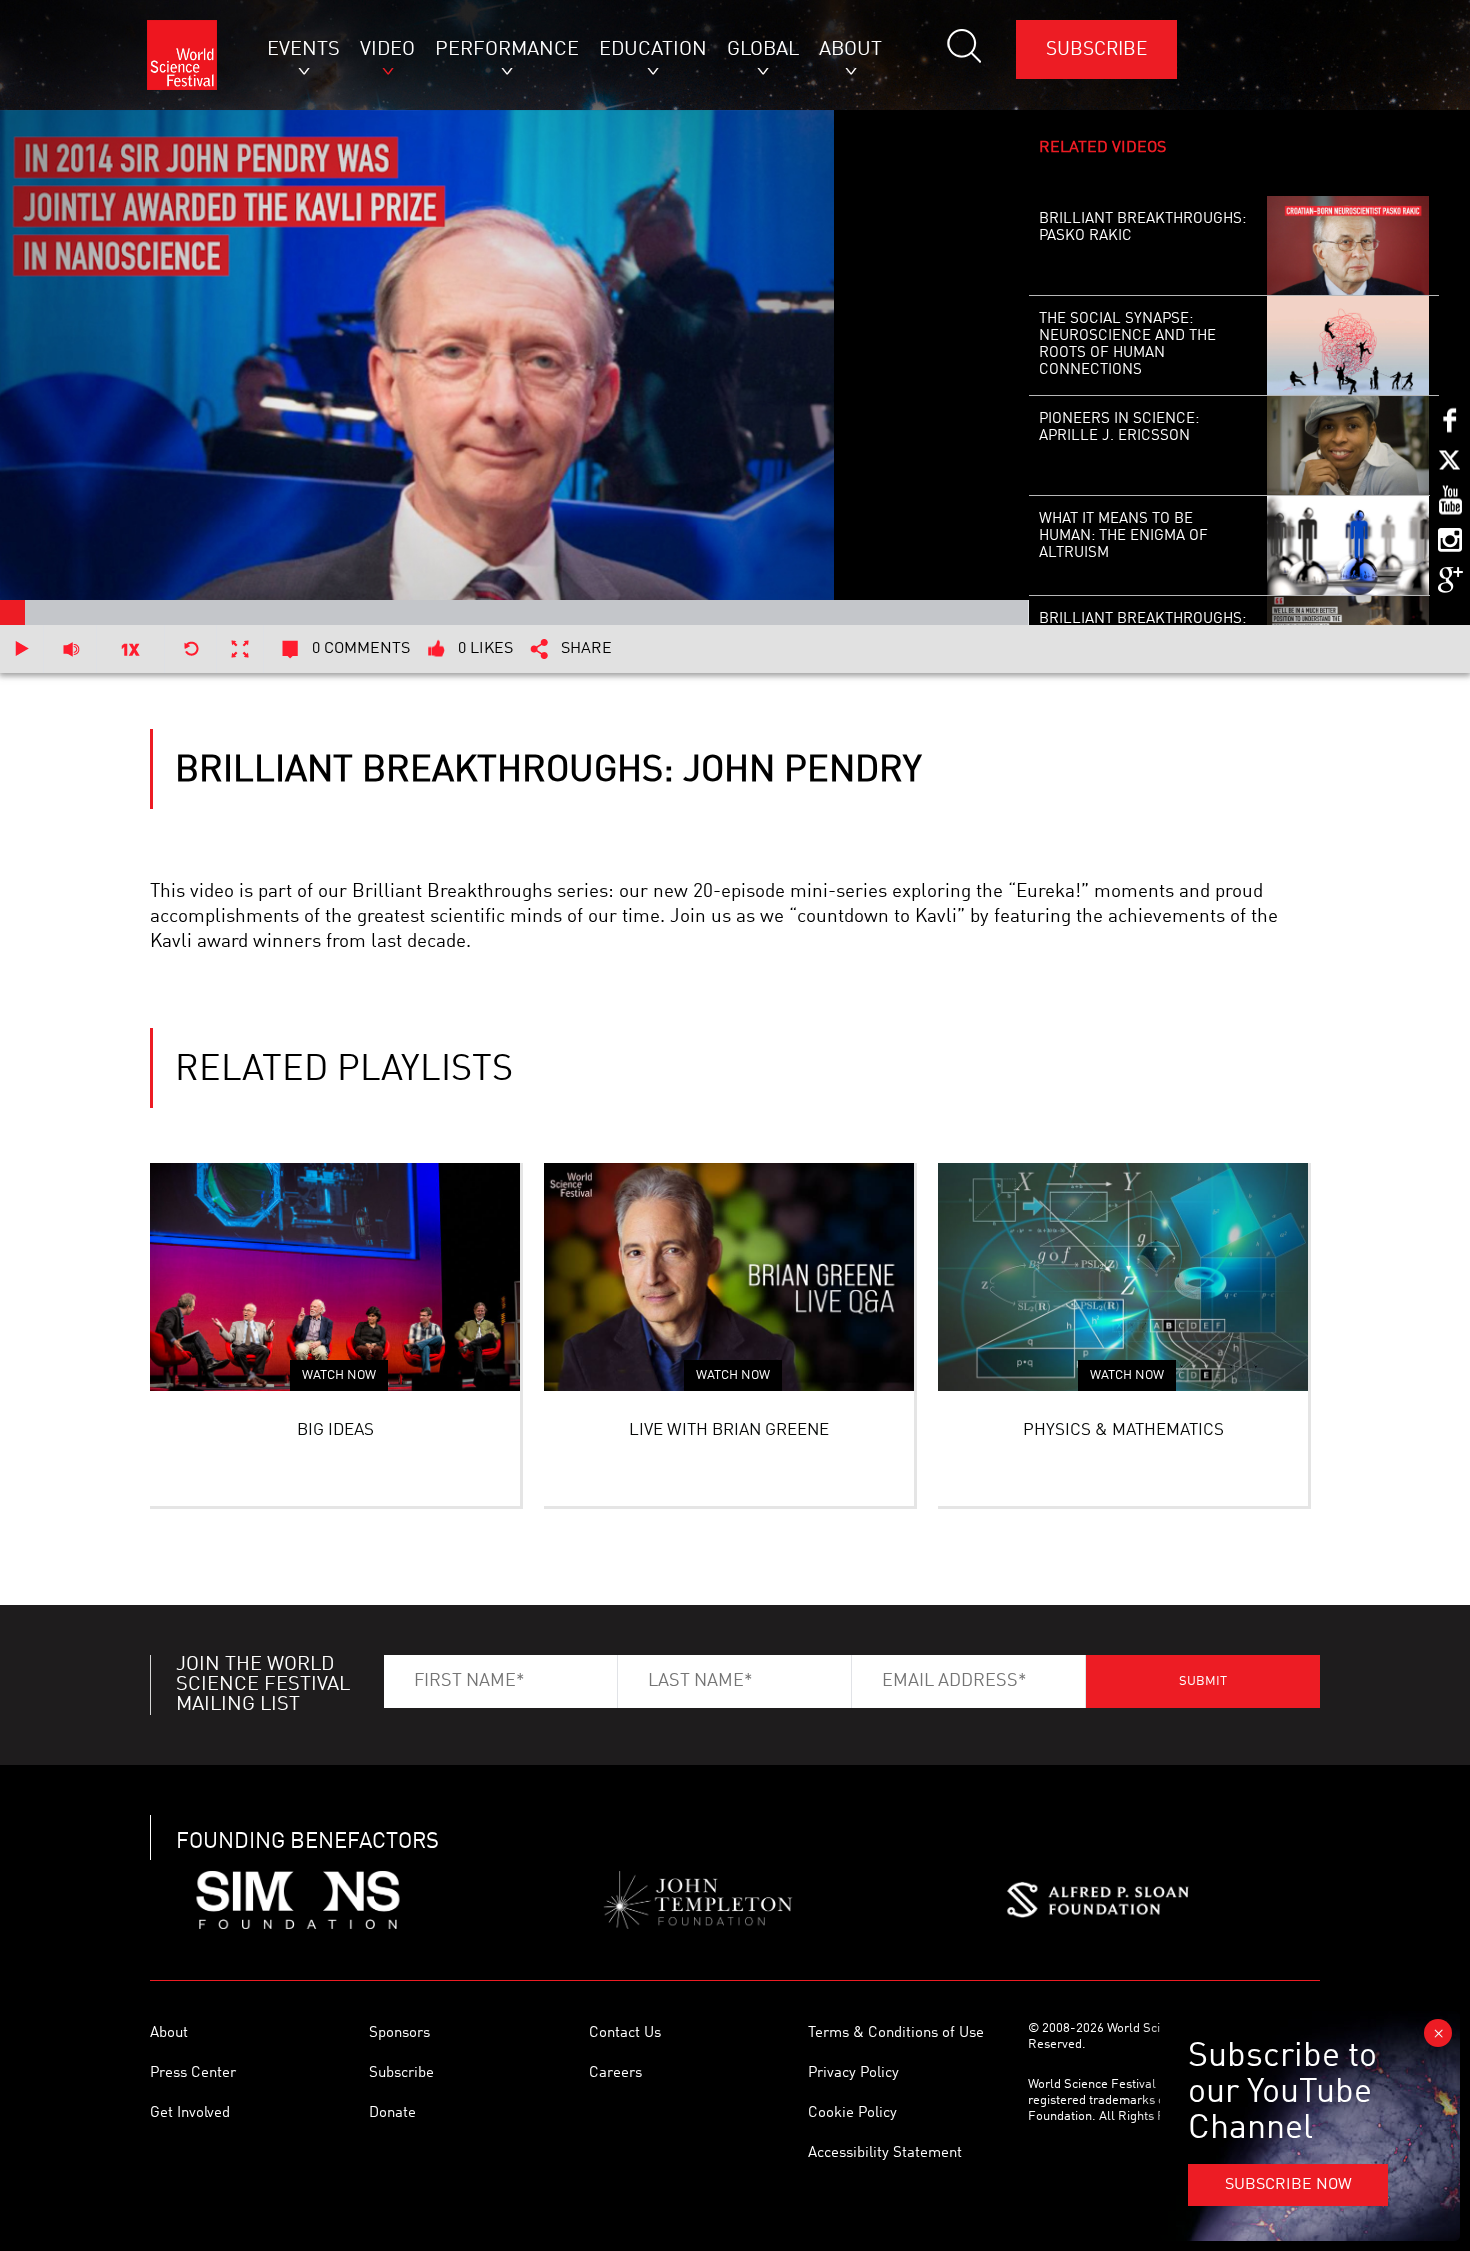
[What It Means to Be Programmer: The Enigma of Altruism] (1347, 546)
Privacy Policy (853, 2073)
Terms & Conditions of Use (896, 2033)
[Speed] (131, 649)
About (169, 2033)
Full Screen (240, 649)
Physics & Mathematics (1123, 1430)
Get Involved (190, 2113)
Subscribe (1096, 49)
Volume (70, 649)
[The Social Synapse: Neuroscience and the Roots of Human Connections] (1347, 346)
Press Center (193, 2073)
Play (22, 649)
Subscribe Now (1288, 2185)
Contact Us (625, 2033)
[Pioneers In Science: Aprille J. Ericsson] (1347, 446)
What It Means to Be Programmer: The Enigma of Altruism (1123, 536)
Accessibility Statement (885, 2153)
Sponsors (399, 2033)
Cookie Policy (852, 2113)
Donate (392, 2113)
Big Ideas (335, 1430)
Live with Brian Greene (729, 1430)
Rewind (191, 649)
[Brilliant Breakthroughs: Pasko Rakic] (1347, 246)
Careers (615, 2073)
